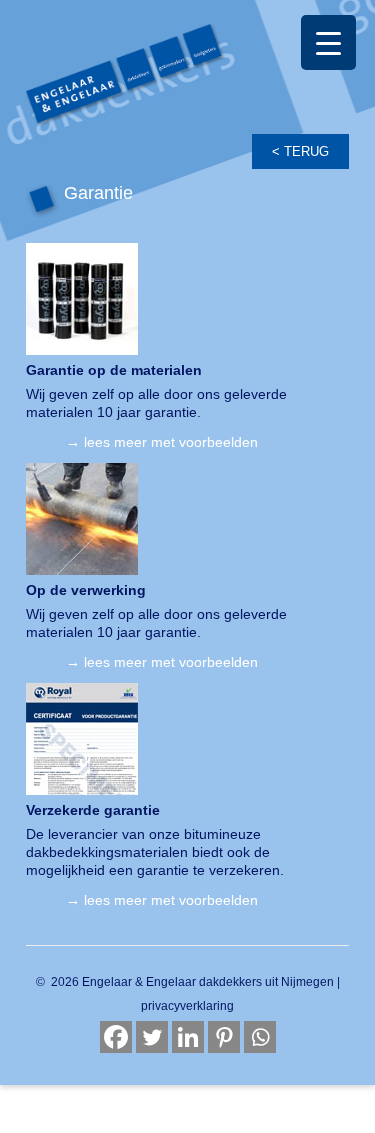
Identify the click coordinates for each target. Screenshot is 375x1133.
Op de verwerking (86, 590)
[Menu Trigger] (328, 42)
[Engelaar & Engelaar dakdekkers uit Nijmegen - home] (187, 96)
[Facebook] (116, 1037)
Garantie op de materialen (114, 370)
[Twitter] (152, 1037)
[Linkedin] (188, 1037)
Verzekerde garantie (93, 810)
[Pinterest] (224, 1037)
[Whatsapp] (260, 1037)
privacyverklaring (187, 1006)
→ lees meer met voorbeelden (162, 442)
